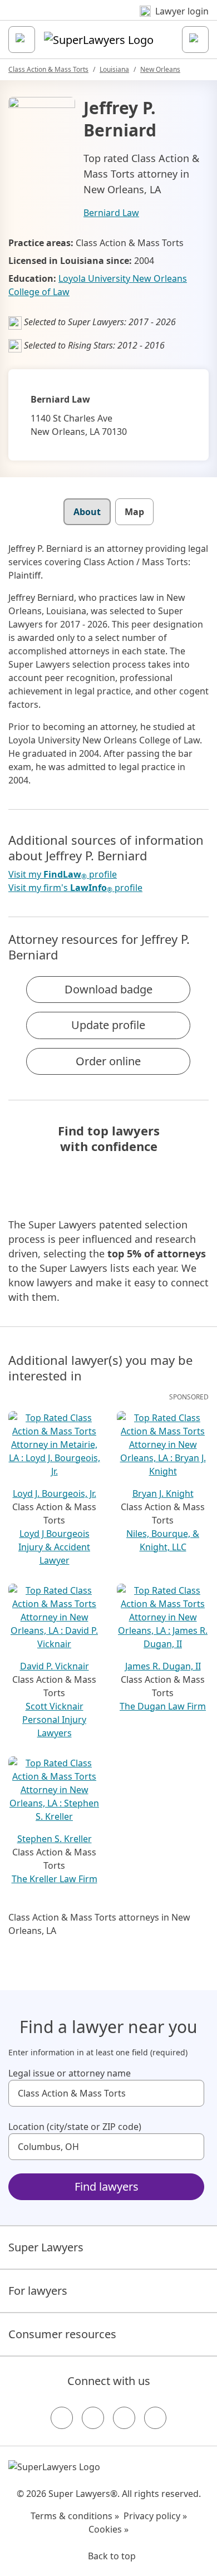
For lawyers (38, 2291)
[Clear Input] (191, 2093)
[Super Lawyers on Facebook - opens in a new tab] (62, 2418)
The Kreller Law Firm (55, 1879)
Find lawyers (107, 2186)
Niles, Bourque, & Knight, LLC (163, 1540)
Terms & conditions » (75, 2516)
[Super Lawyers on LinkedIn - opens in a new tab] (155, 2418)
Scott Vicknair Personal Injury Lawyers (54, 1720)
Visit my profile (63, 875)
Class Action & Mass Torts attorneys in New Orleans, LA (99, 1924)
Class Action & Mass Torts (48, 69)
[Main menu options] (22, 40)
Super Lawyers (46, 2247)
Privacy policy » (155, 2516)
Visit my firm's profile (75, 888)
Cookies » (108, 2529)
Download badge (108, 989)
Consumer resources (62, 2334)
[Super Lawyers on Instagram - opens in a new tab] (93, 2418)
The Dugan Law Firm (163, 1706)
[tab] (87, 512)
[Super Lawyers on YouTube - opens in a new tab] (124, 2418)
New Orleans (160, 69)
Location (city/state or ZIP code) (75, 2127)
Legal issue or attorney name (70, 2073)
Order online (108, 1061)
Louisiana (114, 69)
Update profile (108, 1025)
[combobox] (106, 2093)
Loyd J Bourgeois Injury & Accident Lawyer (54, 1547)
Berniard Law (111, 213)
